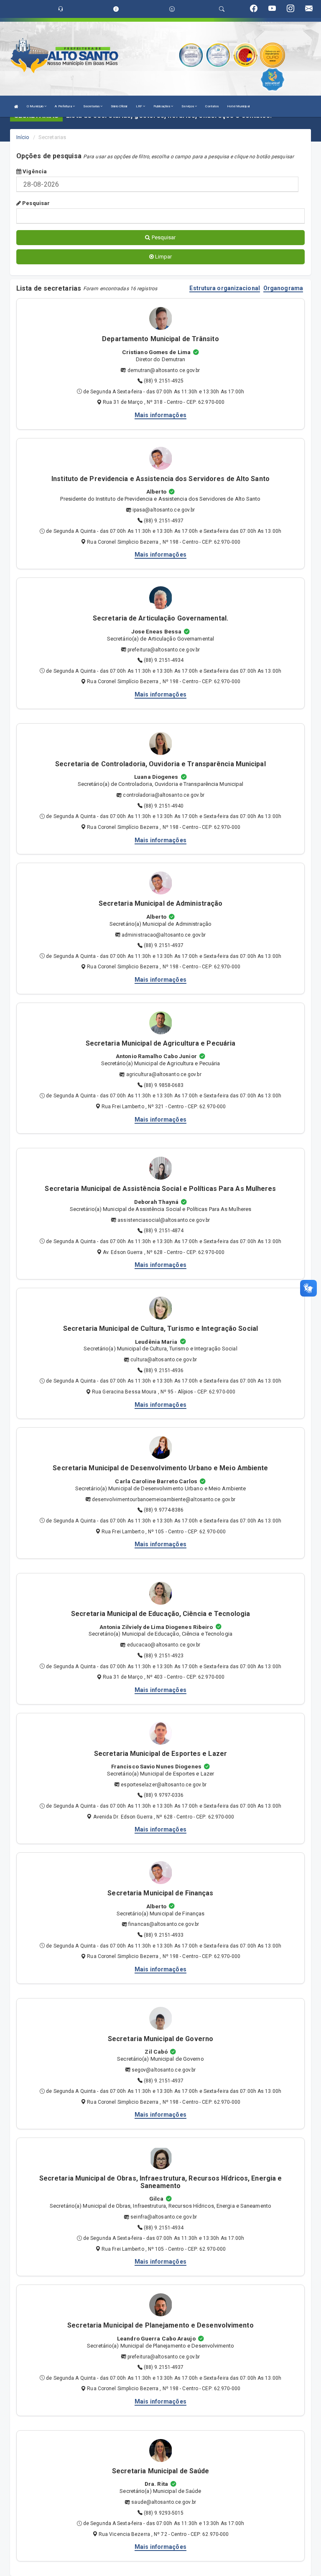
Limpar (163, 257)
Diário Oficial (119, 106)
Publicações (162, 106)
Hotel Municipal (238, 106)
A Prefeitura (64, 106)
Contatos (212, 106)
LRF (139, 106)
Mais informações (160, 415)
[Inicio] (16, 106)
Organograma (283, 288)
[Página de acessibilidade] (172, 9)
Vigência (34, 171)
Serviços (188, 106)
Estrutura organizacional (224, 288)
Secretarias (92, 106)
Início (23, 137)
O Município (36, 106)
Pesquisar (35, 203)
